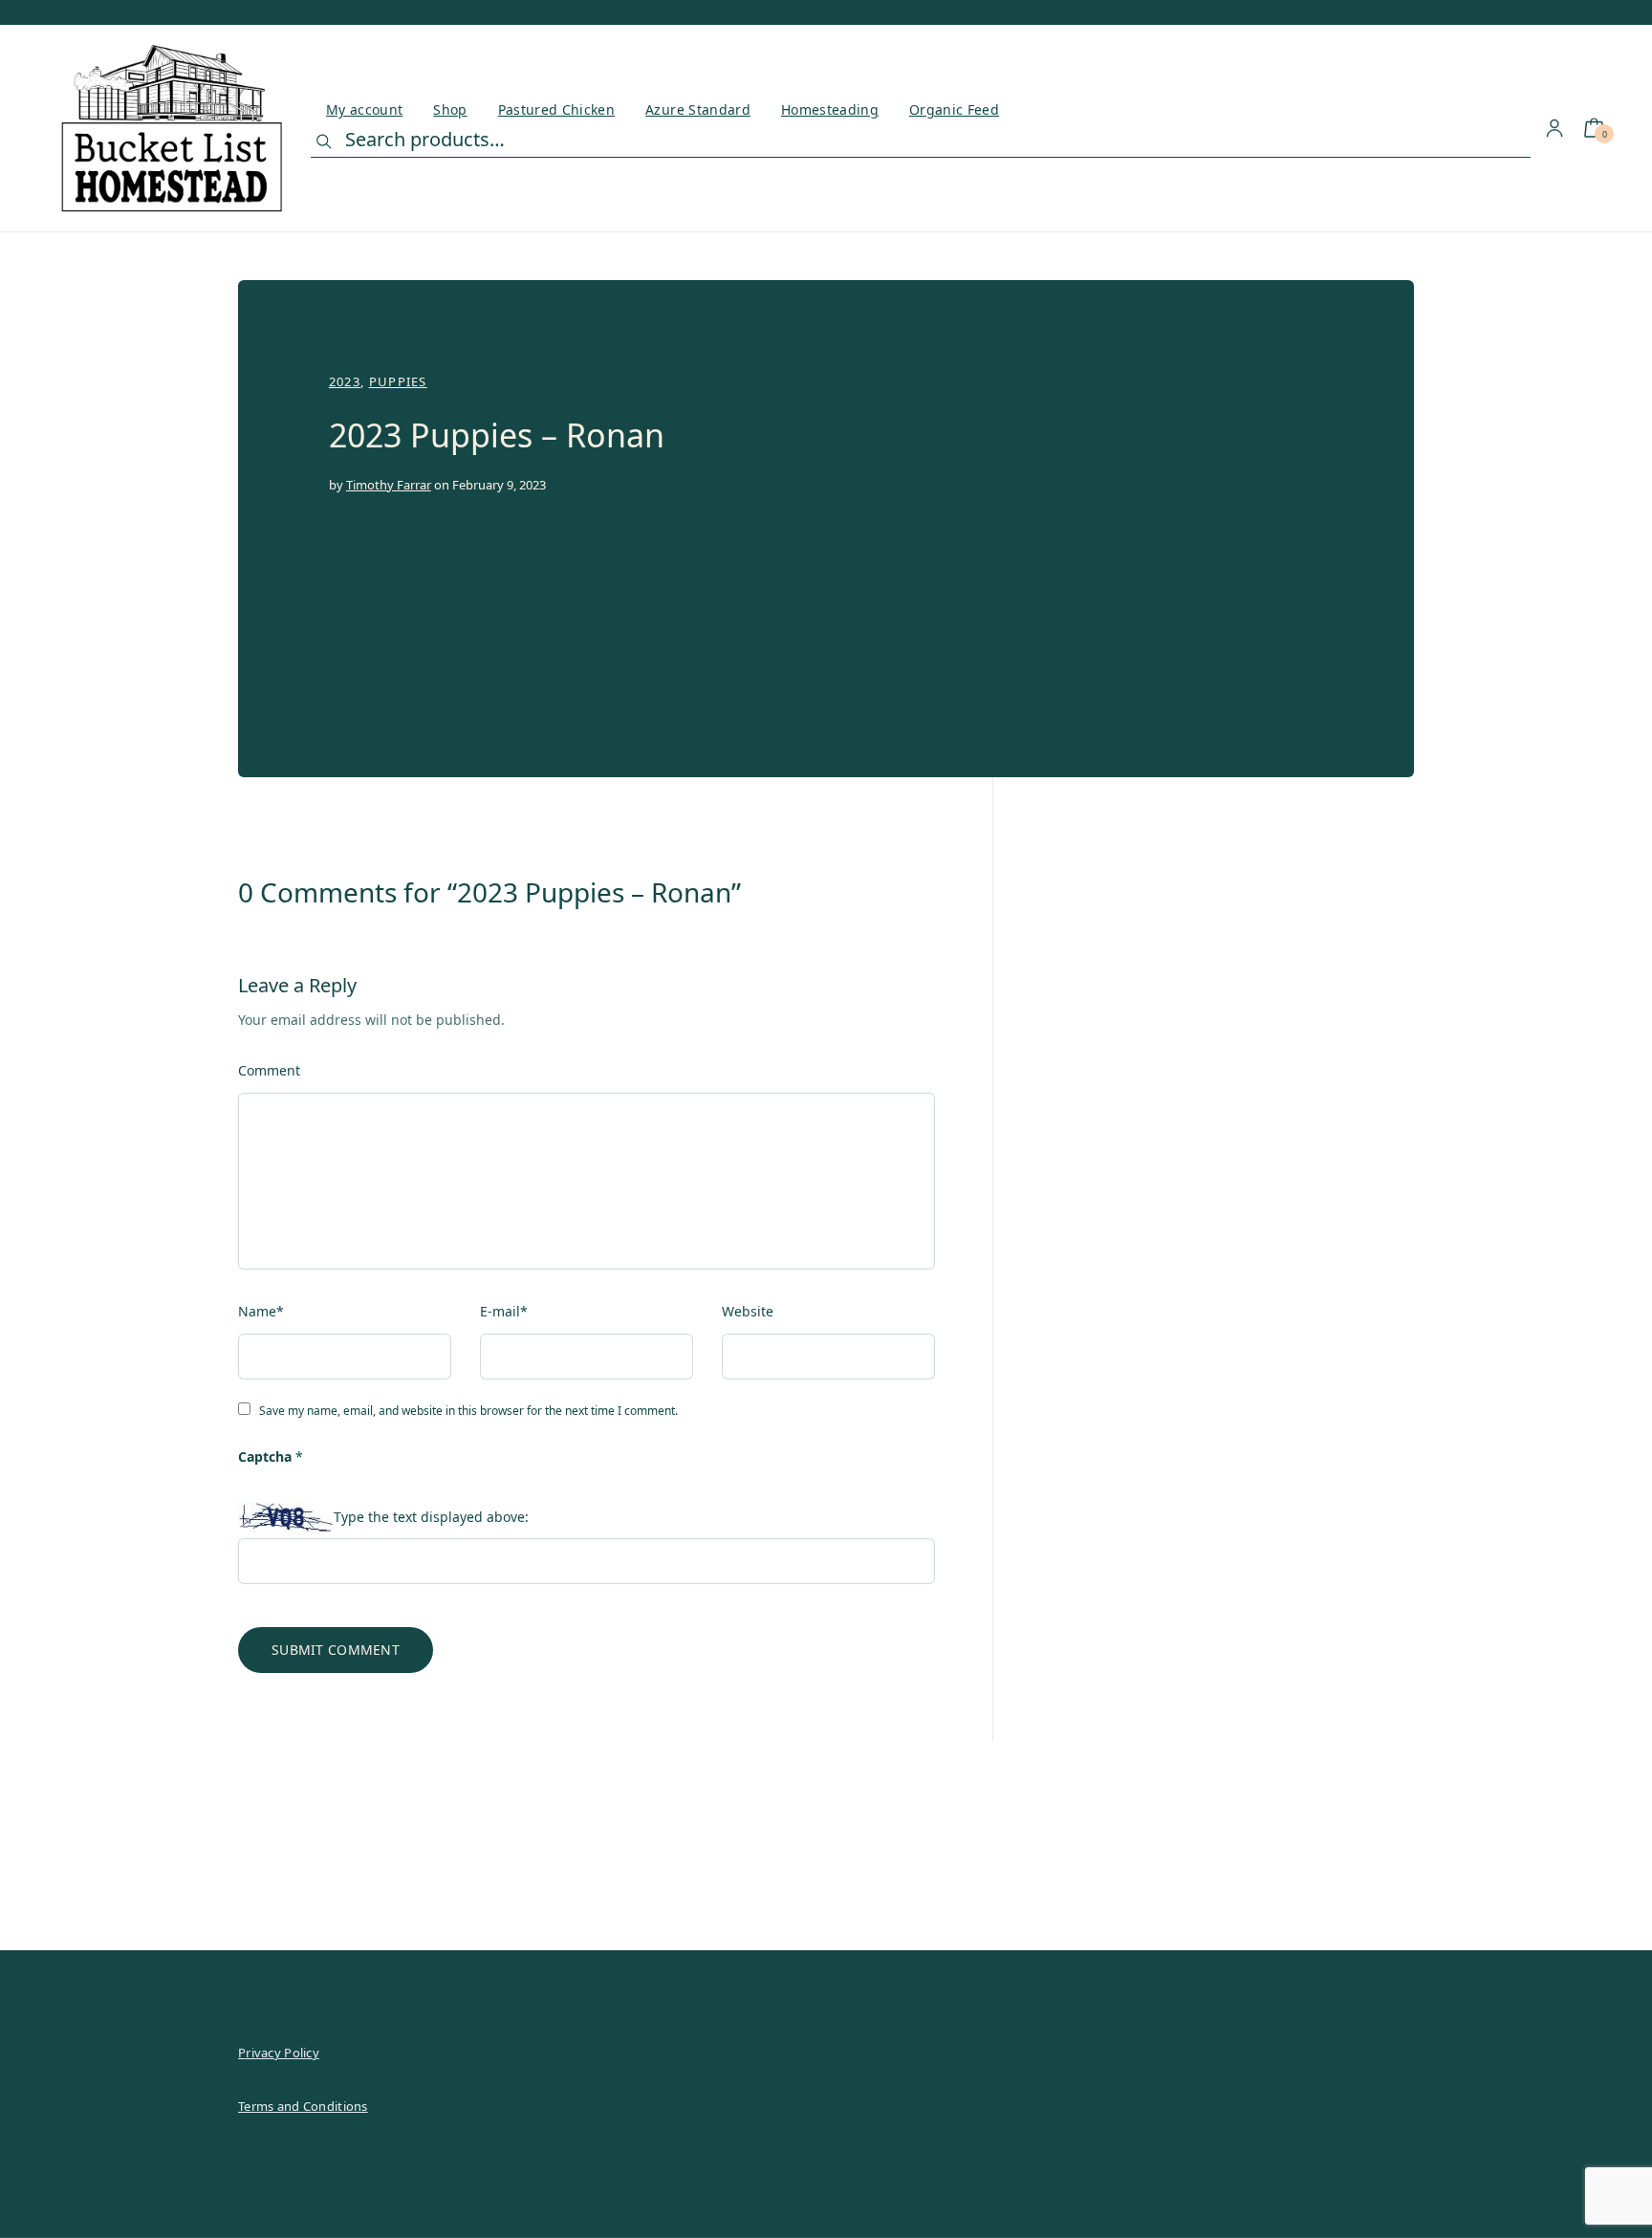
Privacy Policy (279, 2053)
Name (261, 1311)
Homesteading (830, 109)
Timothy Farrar (389, 485)
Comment (269, 1070)
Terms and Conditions (303, 2106)
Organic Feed (954, 109)
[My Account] (1554, 128)
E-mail (504, 1311)
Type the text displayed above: (431, 1517)
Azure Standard (698, 109)
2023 (345, 381)
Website (748, 1311)
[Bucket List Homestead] (172, 128)
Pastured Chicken (556, 109)
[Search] (324, 141)
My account (364, 109)
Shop (450, 109)
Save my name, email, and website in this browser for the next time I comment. (468, 1411)
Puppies (398, 381)
